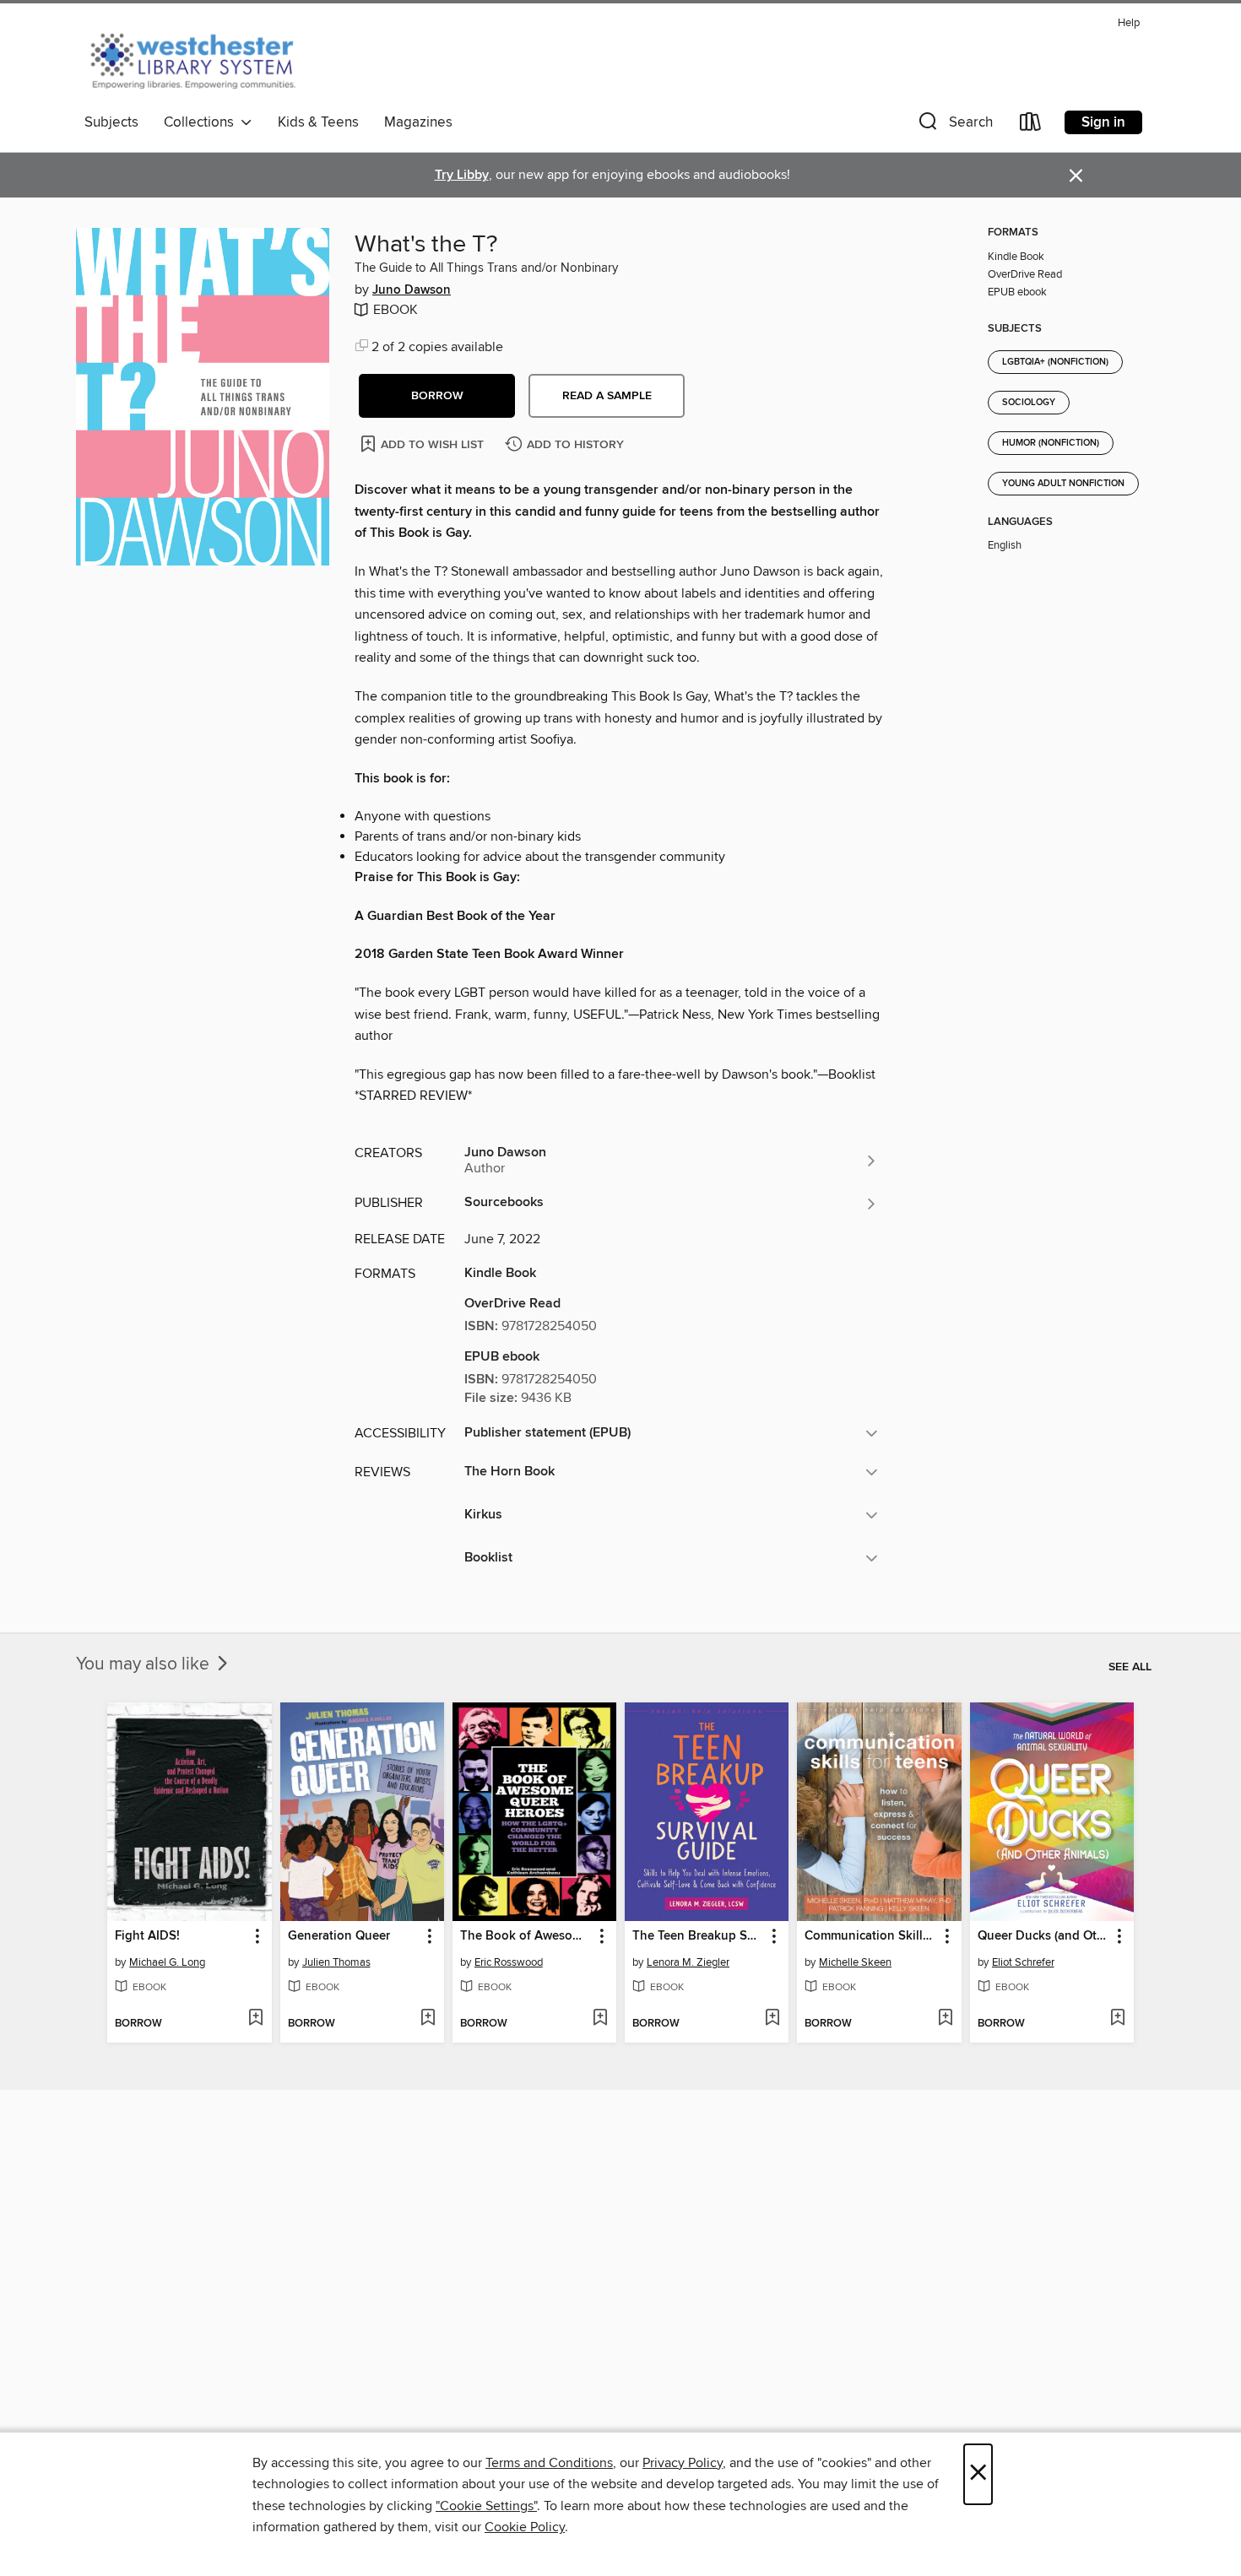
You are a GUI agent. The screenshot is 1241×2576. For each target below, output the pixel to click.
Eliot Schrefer (1023, 1962)
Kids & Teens (318, 122)
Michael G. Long (167, 1962)
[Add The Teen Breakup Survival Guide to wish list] (772, 2019)
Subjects (111, 122)
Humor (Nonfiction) (1051, 443)
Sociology (1029, 403)
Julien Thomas (336, 1962)
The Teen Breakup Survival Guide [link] (699, 1936)
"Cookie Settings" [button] (486, 2506)
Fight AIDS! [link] (147, 1936)
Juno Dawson (412, 290)
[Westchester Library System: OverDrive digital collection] (201, 58)
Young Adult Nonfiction (1063, 484)
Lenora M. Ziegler (688, 1962)
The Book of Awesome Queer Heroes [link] (526, 1936)
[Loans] (1031, 125)
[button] (954, 125)
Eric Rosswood (509, 1962)
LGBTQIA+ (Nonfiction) (1055, 362)
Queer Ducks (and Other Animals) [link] (1044, 1936)
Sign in (1103, 122)
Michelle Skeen (855, 1962)
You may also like (145, 1664)
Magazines (418, 122)
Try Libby (462, 175)
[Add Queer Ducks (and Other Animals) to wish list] (1117, 2019)
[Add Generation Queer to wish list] (428, 2019)
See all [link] (1130, 1667)
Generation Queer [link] (339, 1936)
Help (1129, 23)
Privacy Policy (683, 2463)
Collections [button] (202, 122)
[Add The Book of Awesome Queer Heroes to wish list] (600, 2019)
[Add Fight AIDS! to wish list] (255, 2019)
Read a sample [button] (607, 396)
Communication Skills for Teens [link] (871, 1936)
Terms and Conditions (549, 2463)
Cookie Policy (525, 2527)
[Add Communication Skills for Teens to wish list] (945, 2019)
